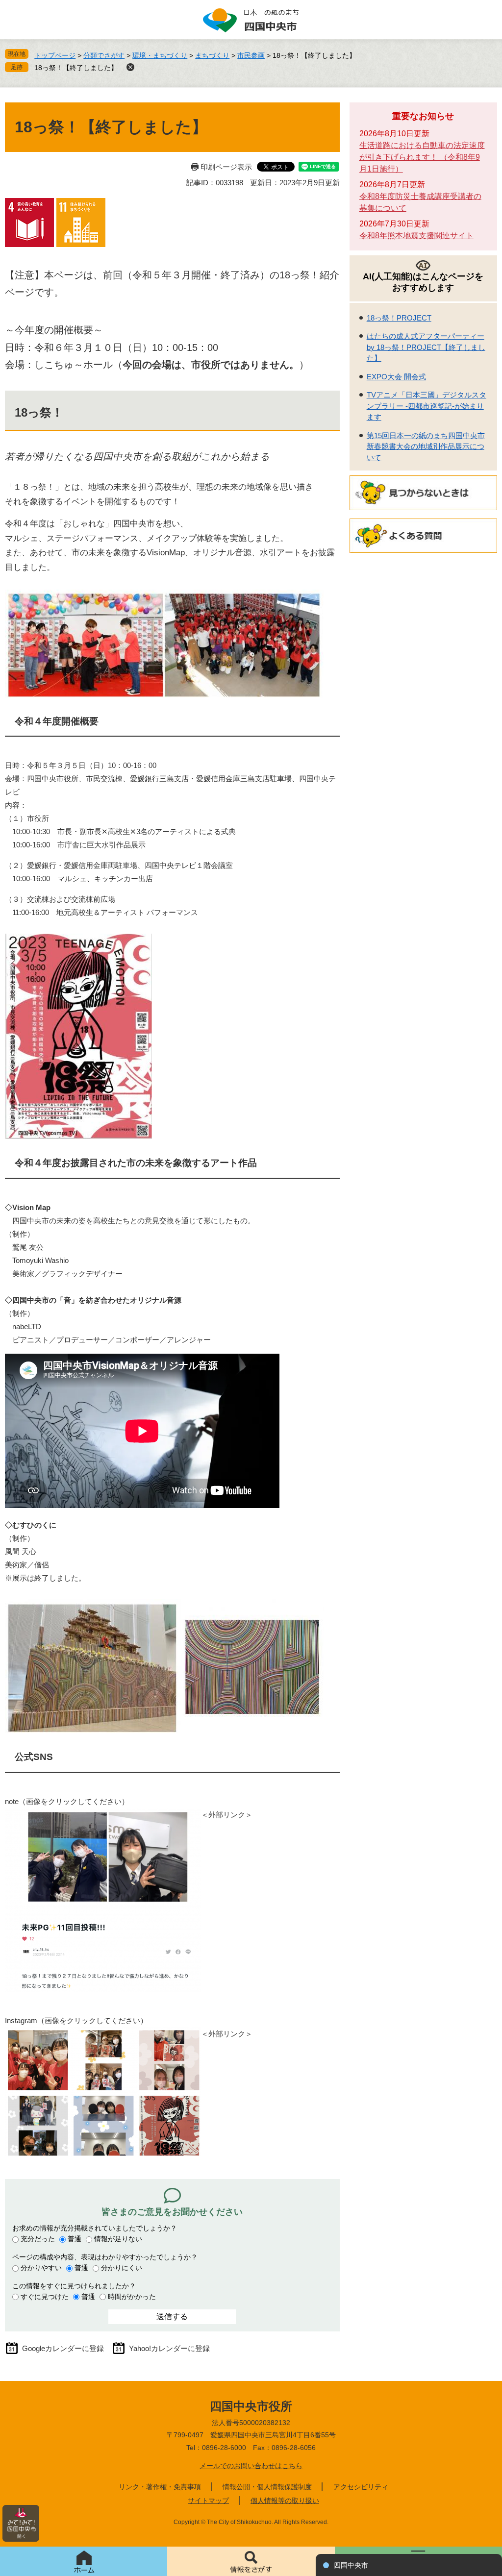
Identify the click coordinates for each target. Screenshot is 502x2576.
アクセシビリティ (361, 2487)
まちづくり (212, 55)
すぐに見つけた (45, 2297)
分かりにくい (122, 2268)
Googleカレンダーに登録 (63, 2348)
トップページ (55, 55)
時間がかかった (132, 2297)
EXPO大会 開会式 (396, 377)
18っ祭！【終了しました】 (76, 68)
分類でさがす (104, 55)
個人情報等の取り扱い (285, 2501)
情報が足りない (118, 2239)
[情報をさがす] (251, 2561)
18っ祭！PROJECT (399, 318)
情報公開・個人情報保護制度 (267, 2487)
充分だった (38, 2239)
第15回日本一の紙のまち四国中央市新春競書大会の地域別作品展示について (426, 446)
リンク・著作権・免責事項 (160, 2487)
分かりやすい (41, 2268)
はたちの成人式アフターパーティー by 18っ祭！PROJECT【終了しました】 (426, 347)
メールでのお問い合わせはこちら (251, 2466)
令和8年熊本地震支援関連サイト (416, 235)
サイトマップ (208, 2501)
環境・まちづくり (160, 55)
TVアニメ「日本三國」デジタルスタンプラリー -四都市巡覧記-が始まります (427, 406)
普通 (75, 2239)
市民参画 (251, 55)
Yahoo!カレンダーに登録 (169, 2348)
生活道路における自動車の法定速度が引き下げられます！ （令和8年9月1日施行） (422, 157)
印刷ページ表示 (226, 167)
